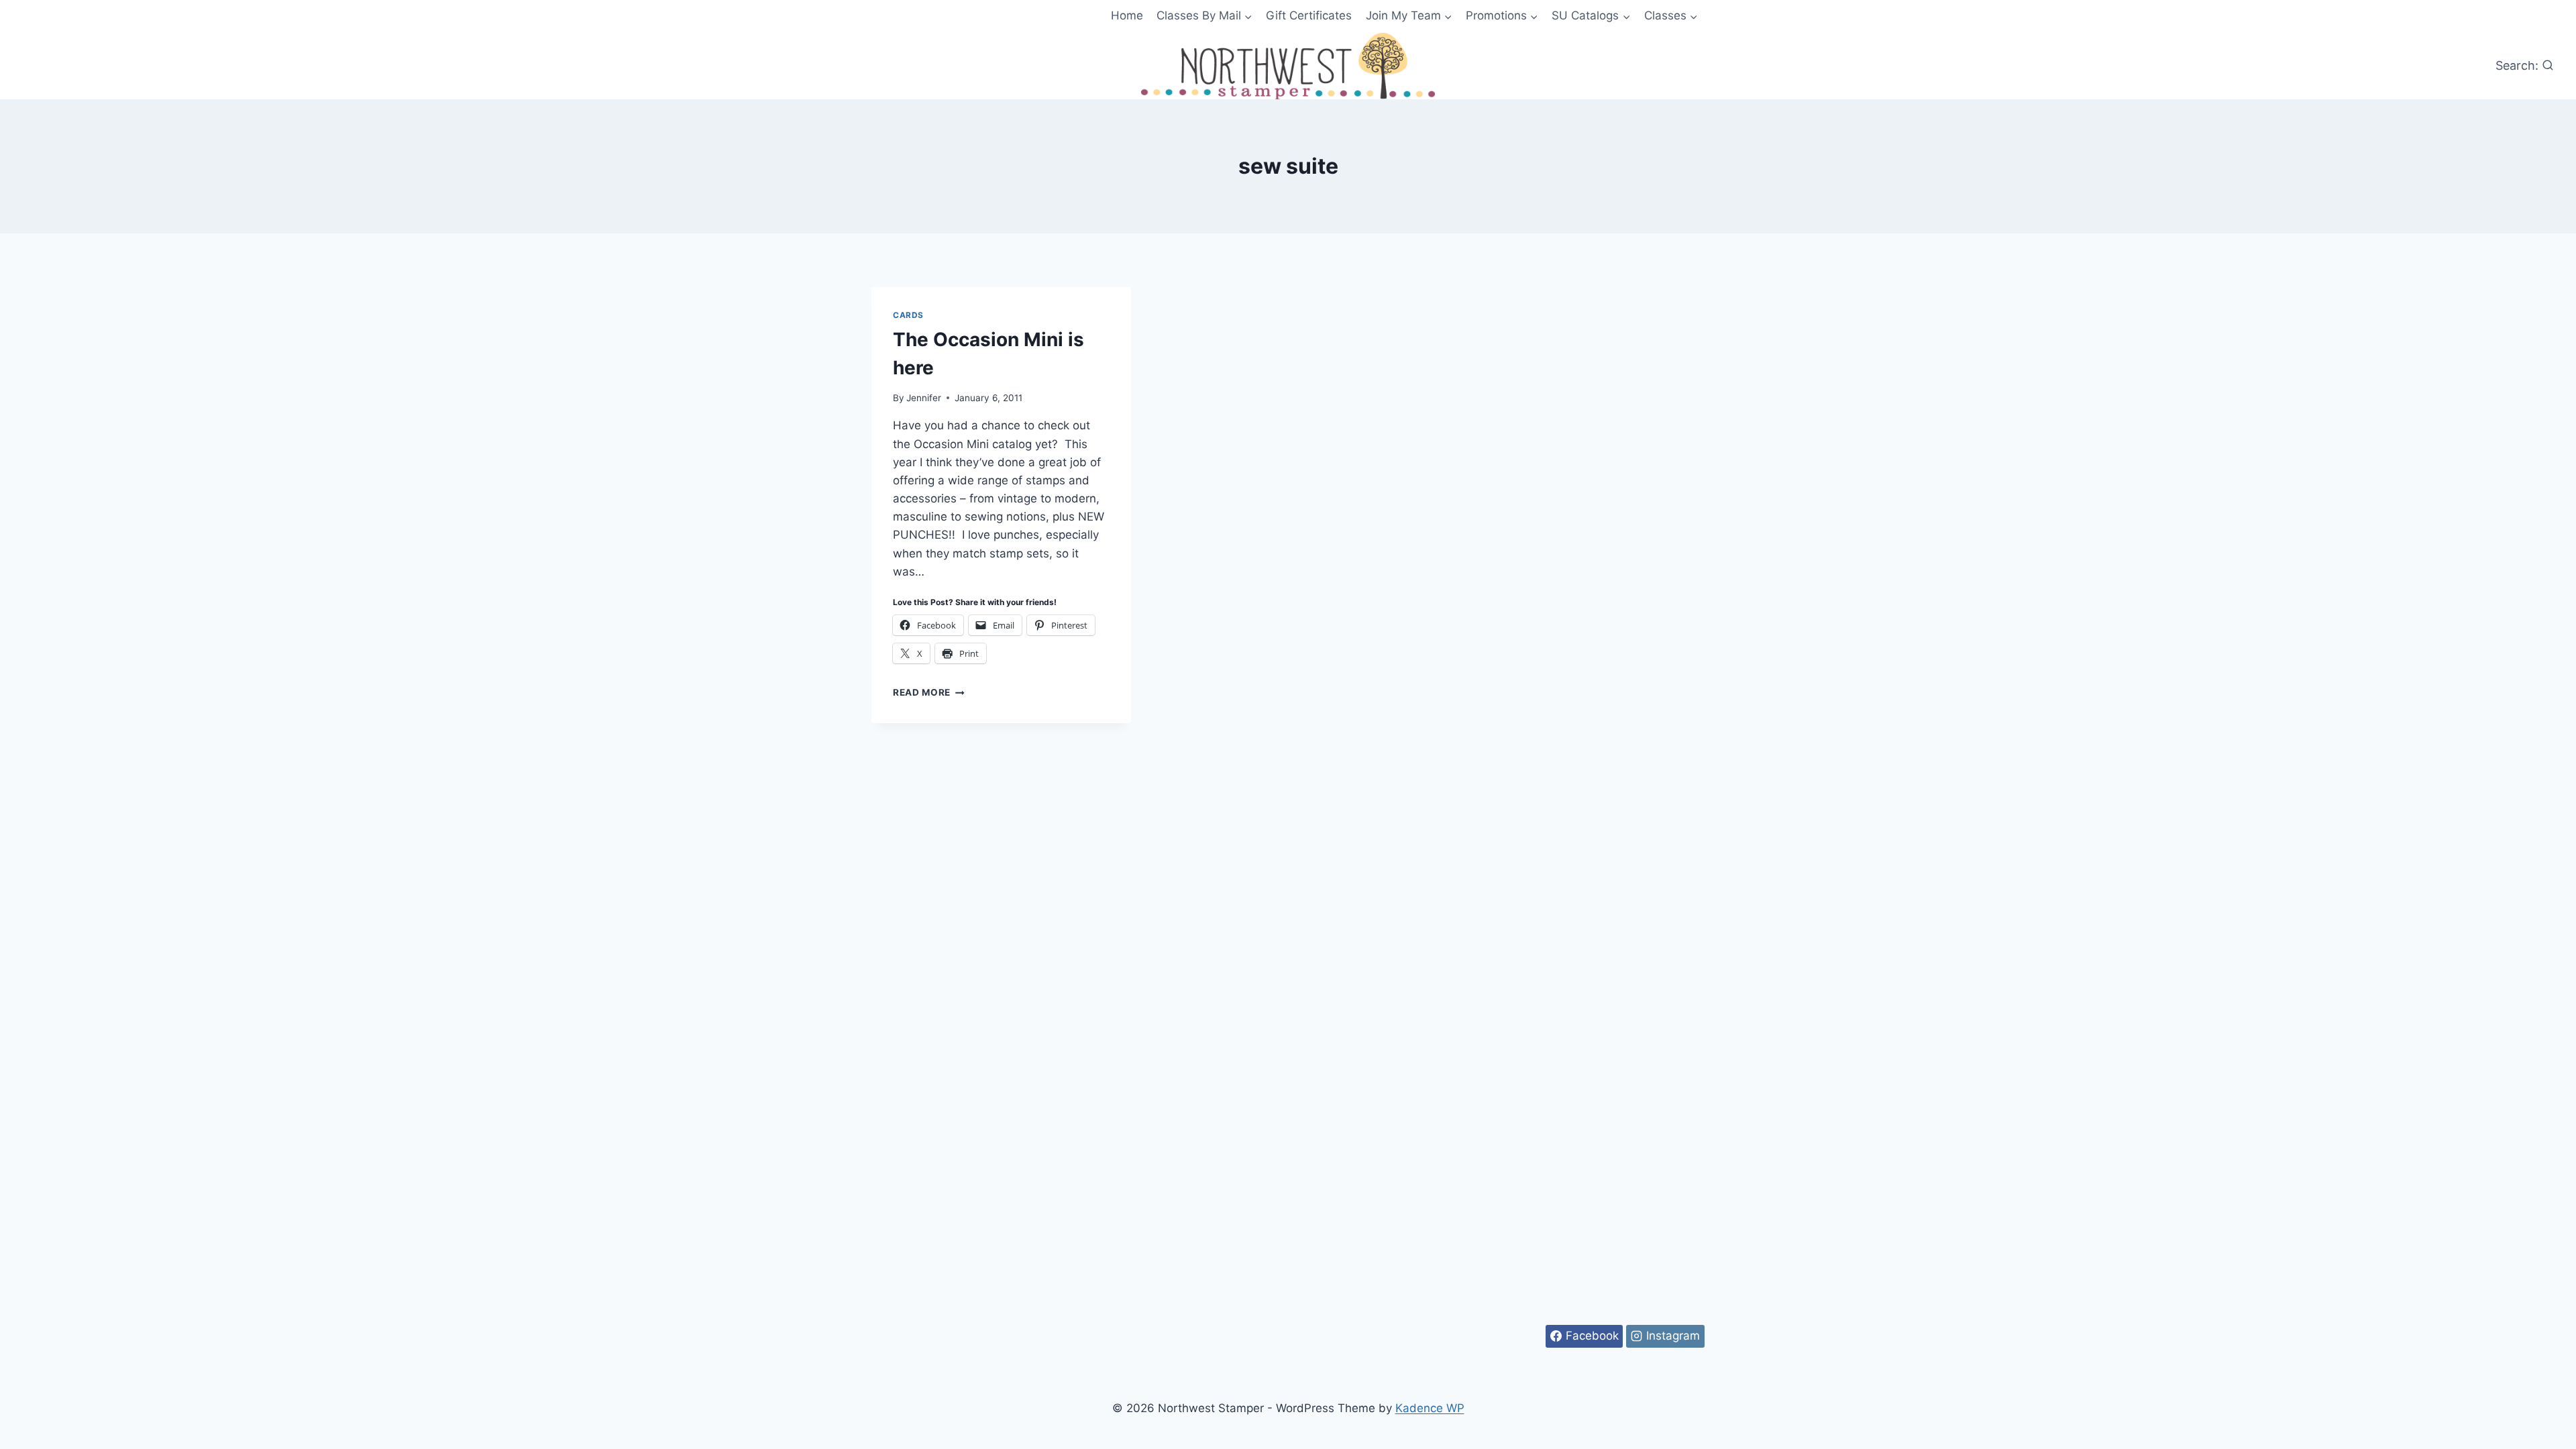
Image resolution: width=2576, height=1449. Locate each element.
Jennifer (924, 398)
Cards (908, 315)
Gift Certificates (1309, 15)
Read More (929, 692)
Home (1127, 15)
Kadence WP (1430, 1408)
